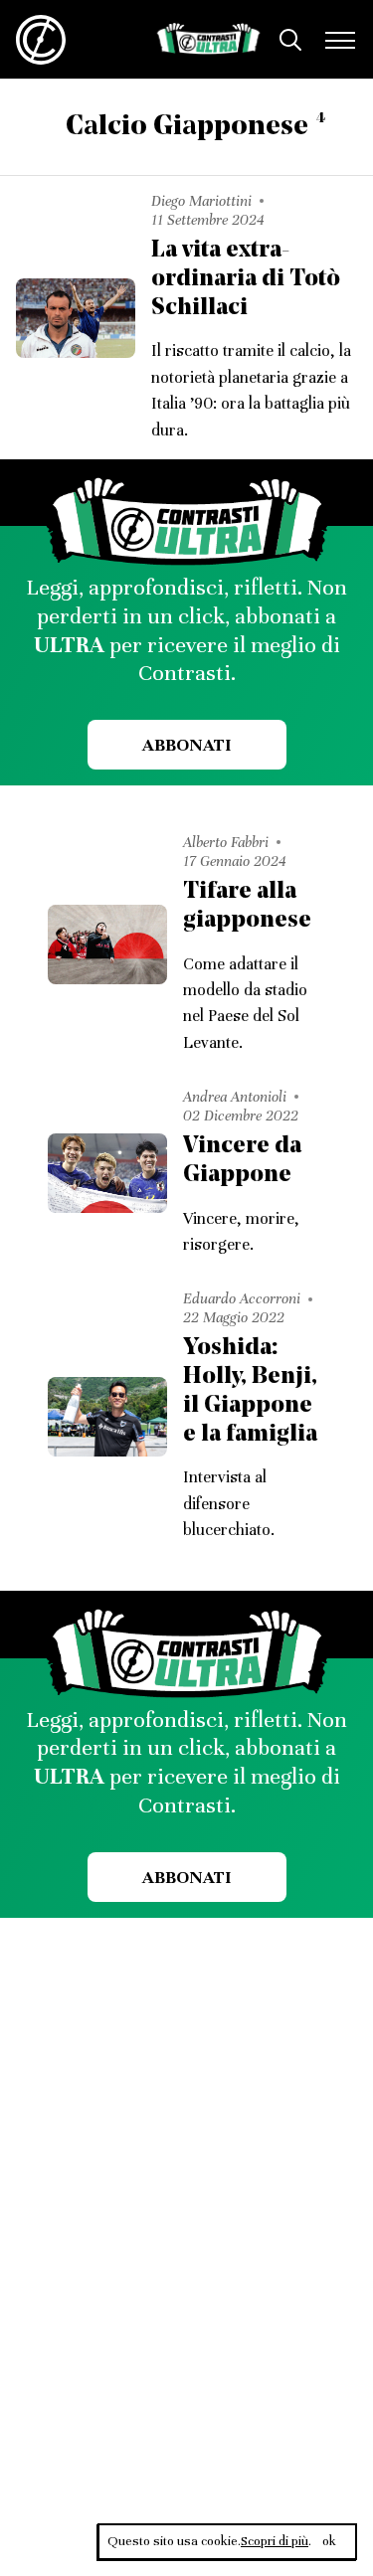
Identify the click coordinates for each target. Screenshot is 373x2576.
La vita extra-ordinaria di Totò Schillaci (246, 279)
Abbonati (186, 745)
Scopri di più (275, 2541)
